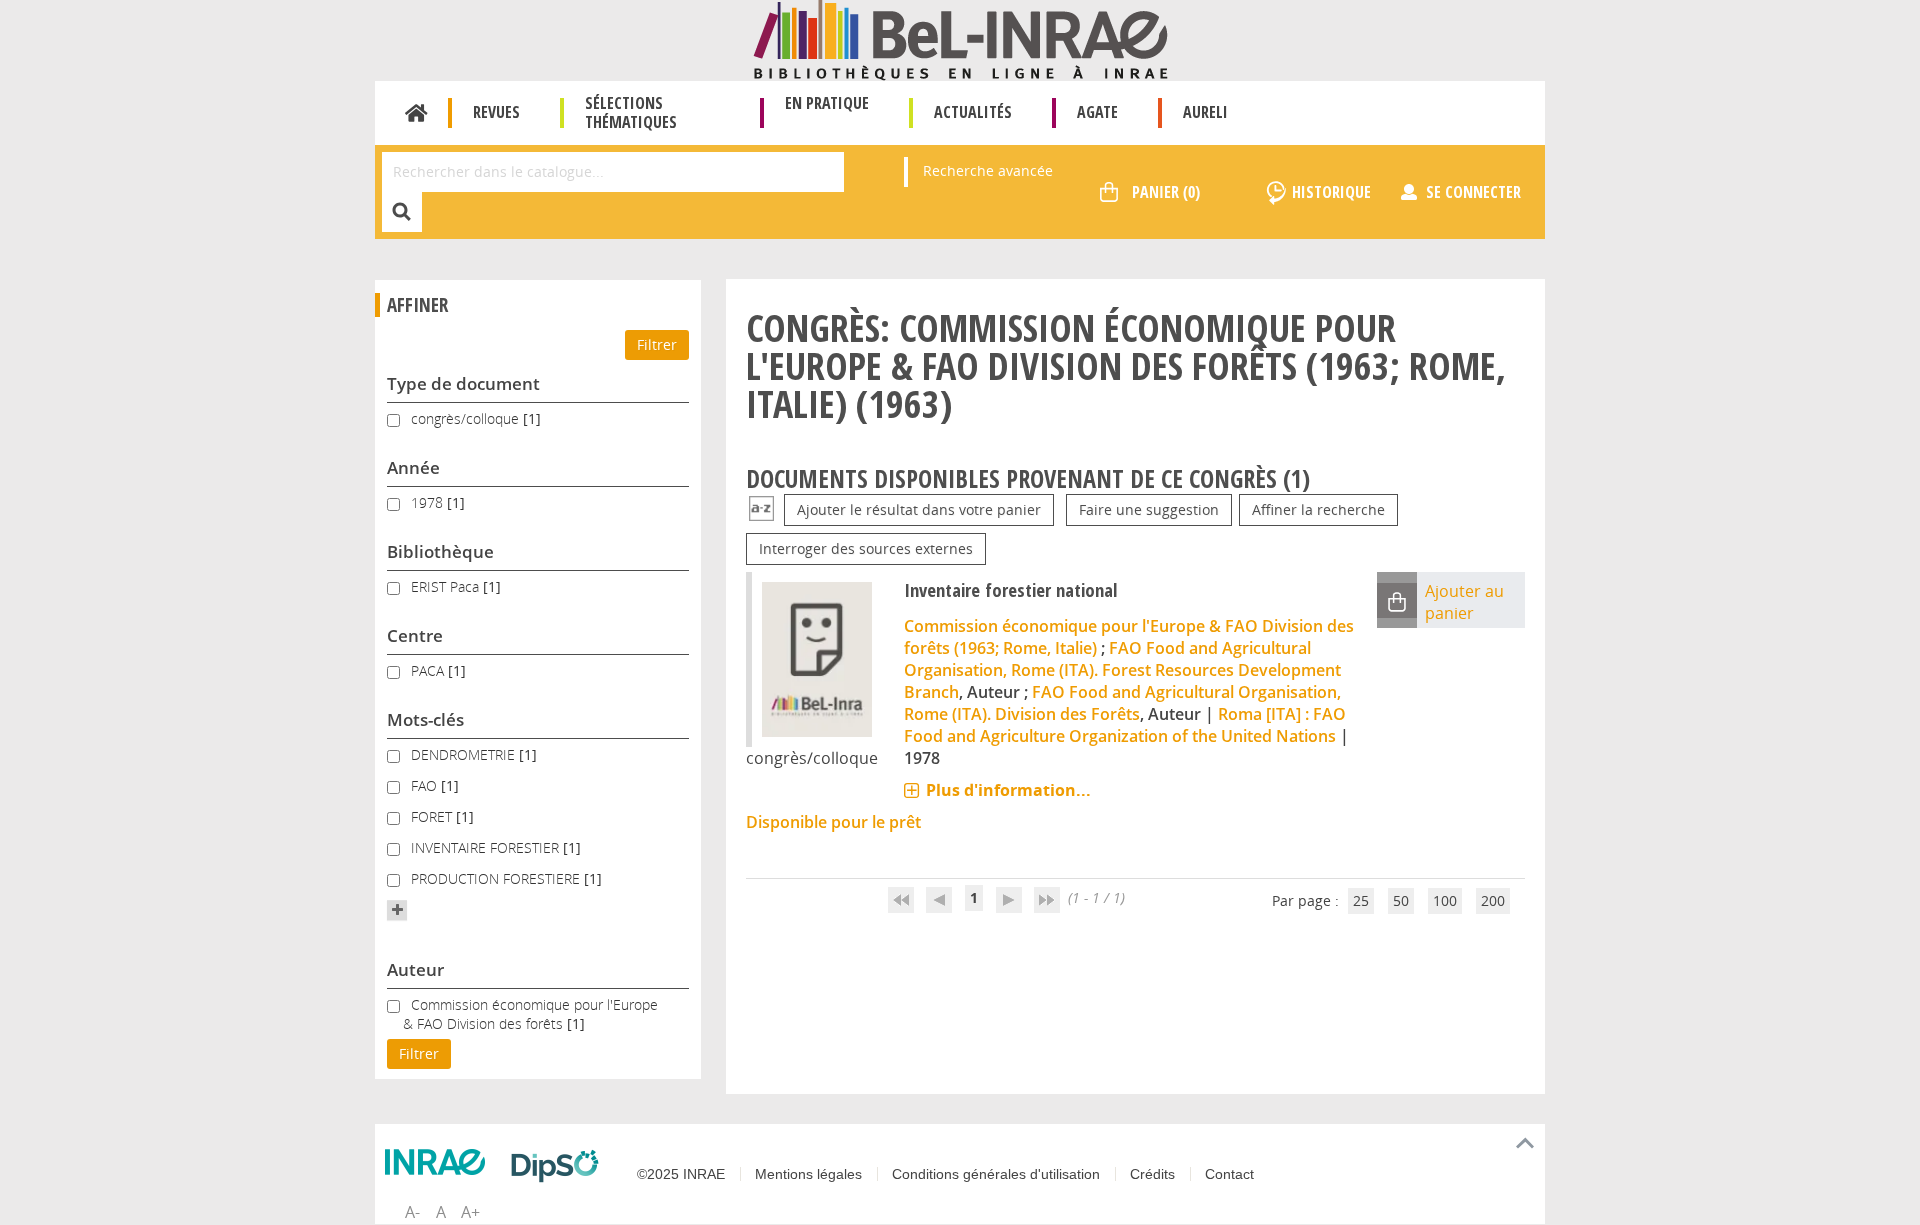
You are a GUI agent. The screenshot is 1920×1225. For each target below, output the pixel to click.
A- (412, 1212)
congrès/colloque (467, 418)
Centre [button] (415, 635)
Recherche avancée (988, 170)
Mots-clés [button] (425, 719)
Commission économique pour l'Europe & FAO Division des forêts (530, 1014)
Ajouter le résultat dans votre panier (919, 509)
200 (1493, 900)
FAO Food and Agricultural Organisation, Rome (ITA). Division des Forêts (1122, 703)
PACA (429, 670)
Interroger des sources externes (866, 548)
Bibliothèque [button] (440, 551)
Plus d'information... (1008, 790)
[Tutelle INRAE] (440, 1162)
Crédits (1152, 1174)
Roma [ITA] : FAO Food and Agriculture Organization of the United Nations (1125, 725)
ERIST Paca (447, 586)
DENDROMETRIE (465, 754)
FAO (426, 785)
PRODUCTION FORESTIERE (497, 878)
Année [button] (413, 467)
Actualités (973, 112)
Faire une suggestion (1149, 509)
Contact (1229, 1174)
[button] (397, 910)
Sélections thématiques (631, 112)
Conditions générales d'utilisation (996, 1174)
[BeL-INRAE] (960, 38)
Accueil (416, 113)
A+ (470, 1212)
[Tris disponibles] (761, 509)
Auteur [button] (415, 969)
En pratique (827, 103)
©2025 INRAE (681, 1174)
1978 (429, 502)
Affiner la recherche (1318, 509)
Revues (496, 112)
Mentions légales (808, 1174)
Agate (1097, 112)
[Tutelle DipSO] (560, 1166)
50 (1401, 900)
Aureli (1205, 112)
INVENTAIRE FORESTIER (487, 847)
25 (1361, 900)
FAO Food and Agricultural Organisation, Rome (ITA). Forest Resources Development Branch (1122, 670)
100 (1445, 900)
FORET (433, 816)
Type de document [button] (463, 383)
